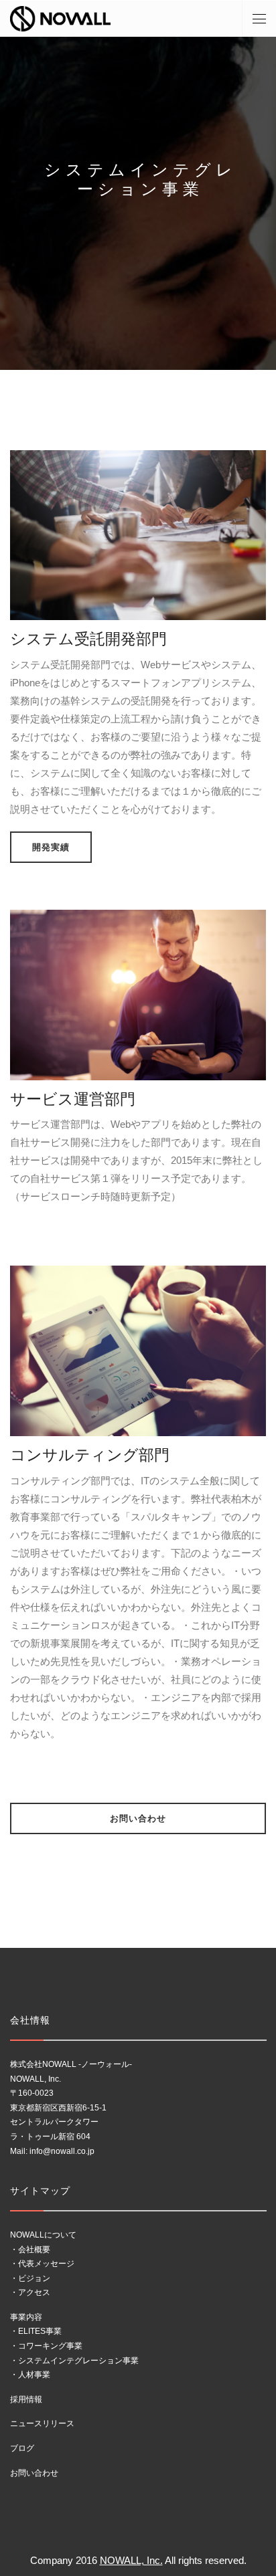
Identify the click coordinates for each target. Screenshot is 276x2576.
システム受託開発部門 (88, 639)
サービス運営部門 (73, 1099)
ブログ (22, 2448)
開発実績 (51, 847)
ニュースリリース (42, 2423)
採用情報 (26, 2399)
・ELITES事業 (36, 2331)
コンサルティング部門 (90, 1455)
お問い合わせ (138, 1818)
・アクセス (30, 2292)
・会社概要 (30, 2250)
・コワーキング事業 (46, 2346)
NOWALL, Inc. (131, 2560)
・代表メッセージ (42, 2264)
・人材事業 (30, 2375)
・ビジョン (30, 2278)
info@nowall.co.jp (62, 2151)
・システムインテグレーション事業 (74, 2361)
